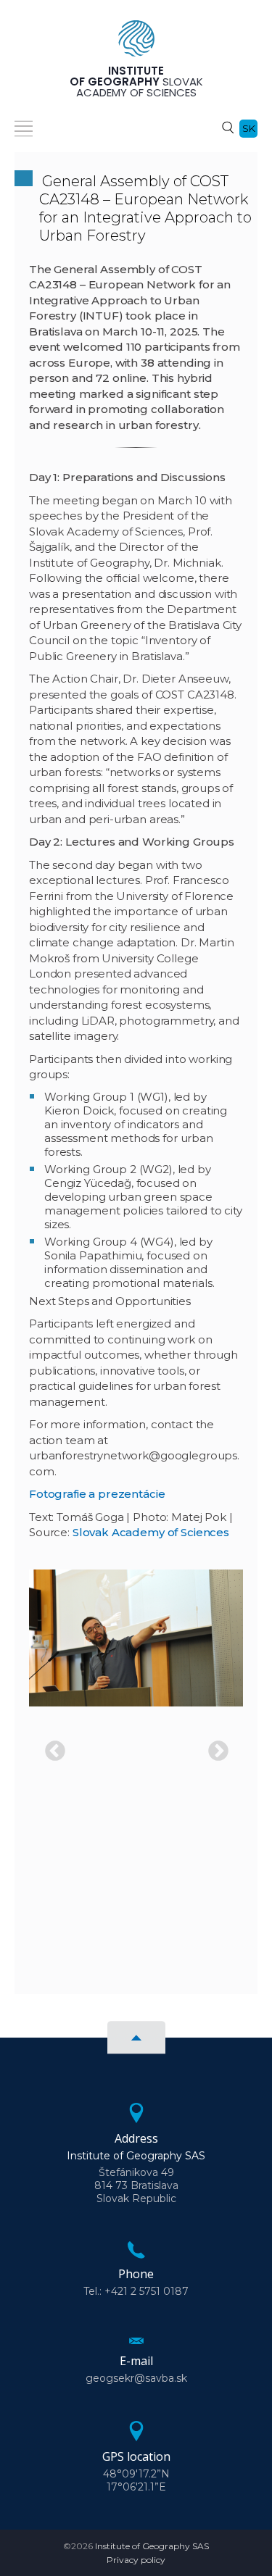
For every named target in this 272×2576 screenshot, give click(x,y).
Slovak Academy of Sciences (151, 1532)
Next (214, 1747)
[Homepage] (136, 43)
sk (249, 128)
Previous (51, 1747)
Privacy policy (136, 2560)
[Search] (228, 127)
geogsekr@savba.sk (136, 2378)
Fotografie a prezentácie (97, 1494)
